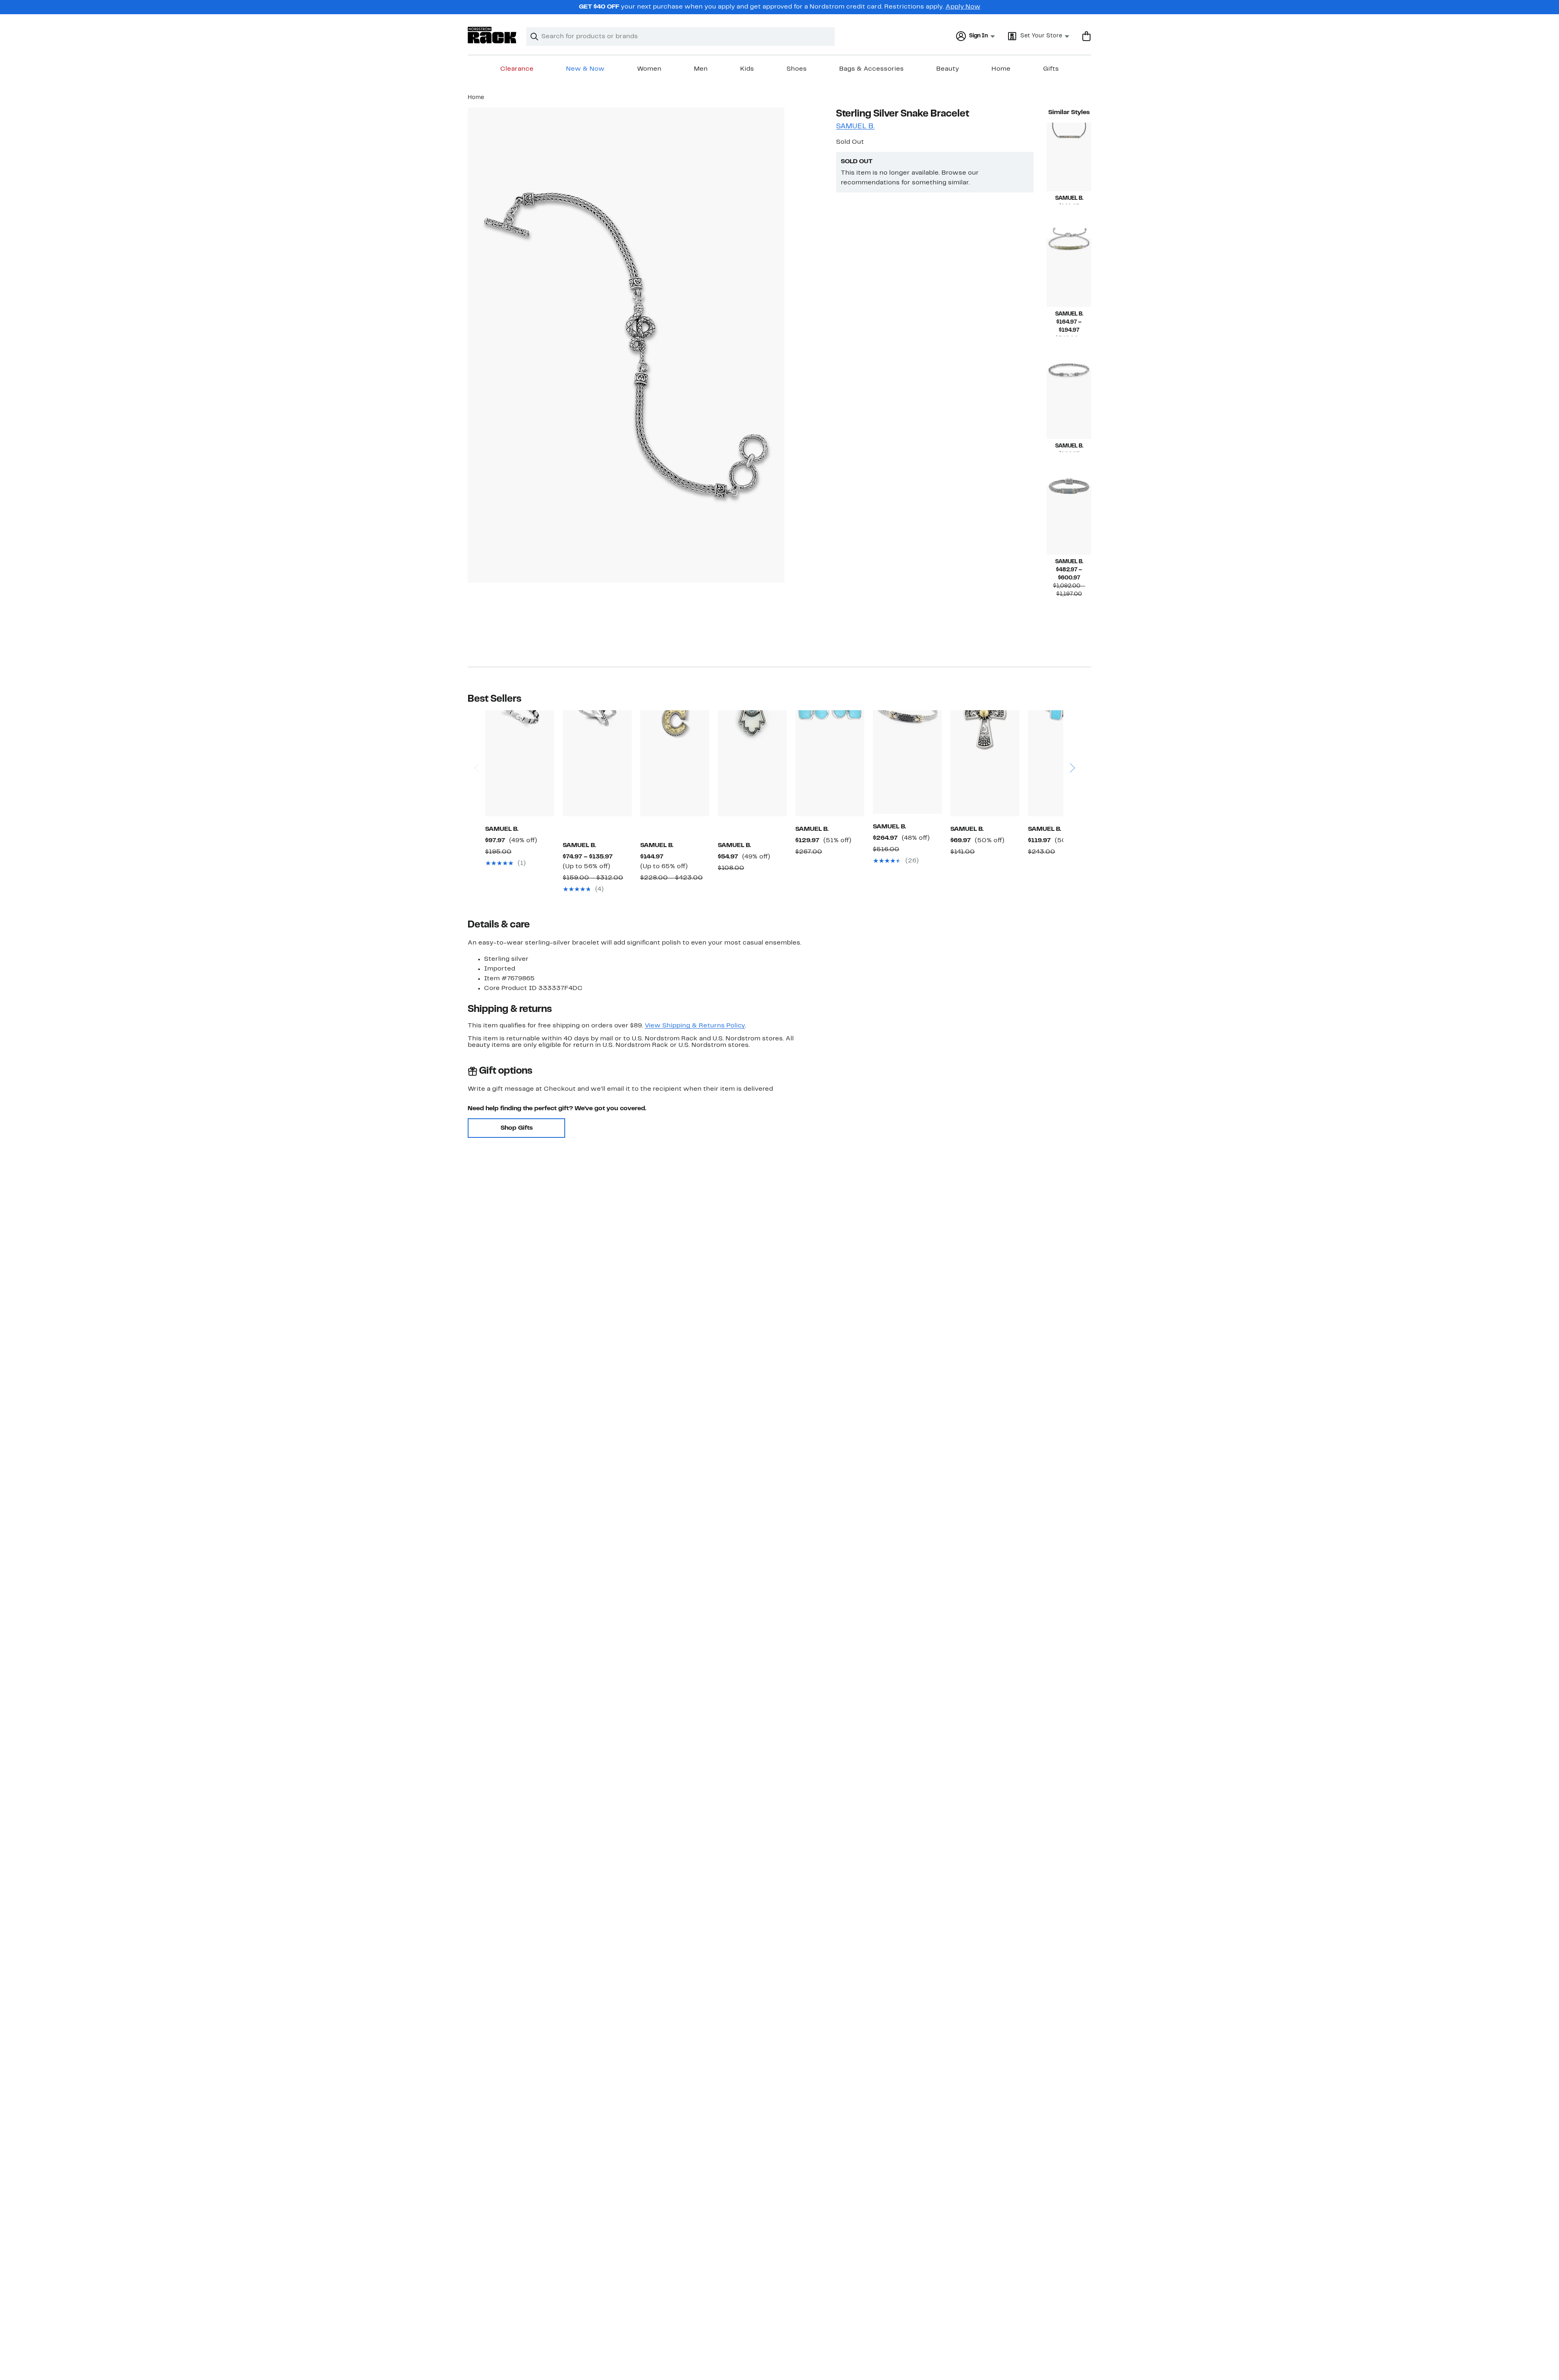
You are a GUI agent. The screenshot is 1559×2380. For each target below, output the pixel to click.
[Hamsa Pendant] (752, 763)
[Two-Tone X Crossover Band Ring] (597, 763)
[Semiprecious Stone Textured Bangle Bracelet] (1069, 520)
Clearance (517, 69)
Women (649, 69)
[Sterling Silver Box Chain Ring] (520, 763)
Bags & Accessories (871, 69)
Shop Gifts (517, 1128)
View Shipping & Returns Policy (695, 1026)
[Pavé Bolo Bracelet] (1069, 273)
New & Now (585, 69)
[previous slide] (476, 745)
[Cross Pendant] (985, 763)
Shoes (797, 69)
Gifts (1051, 69)
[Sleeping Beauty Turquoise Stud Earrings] (830, 763)
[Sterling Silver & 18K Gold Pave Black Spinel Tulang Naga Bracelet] (907, 762)
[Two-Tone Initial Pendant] (675, 763)
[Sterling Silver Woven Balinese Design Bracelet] (1069, 405)
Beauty (948, 69)
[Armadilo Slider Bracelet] (1069, 157)
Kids (747, 69)
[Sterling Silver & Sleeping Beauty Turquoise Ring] (1062, 763)
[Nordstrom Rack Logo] (492, 35)
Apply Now (963, 7)
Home (1001, 69)
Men (701, 69)
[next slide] (1072, 745)
